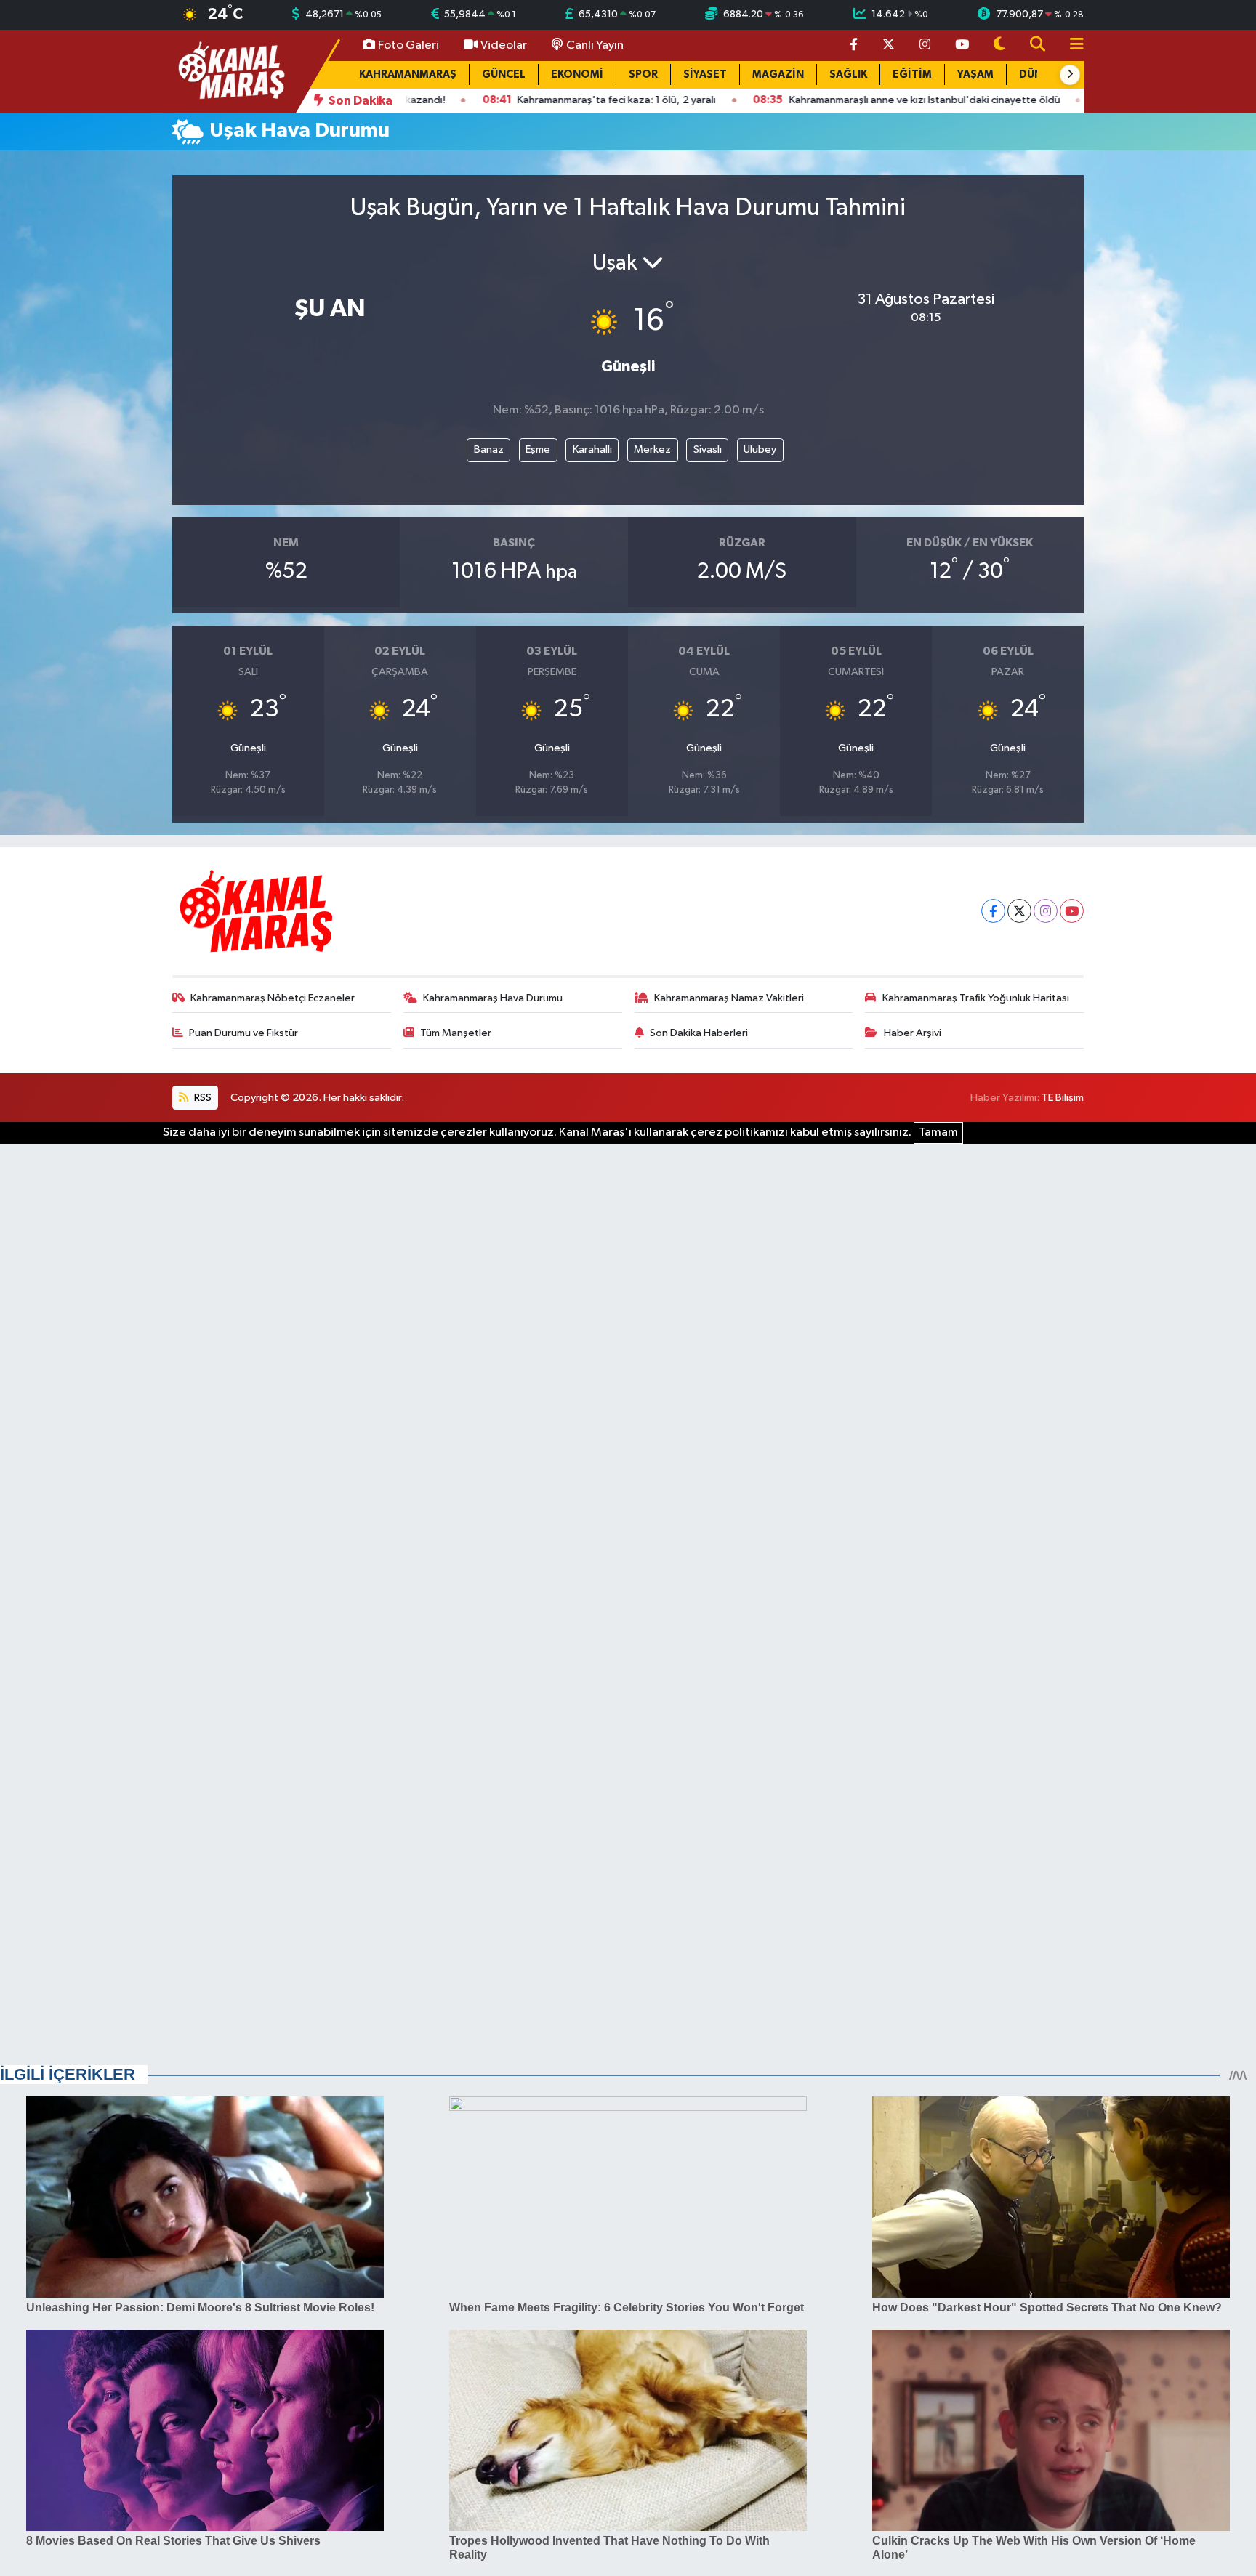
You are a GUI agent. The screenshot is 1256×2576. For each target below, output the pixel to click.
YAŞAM (975, 74)
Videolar (504, 45)
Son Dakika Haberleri (699, 1033)
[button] (1070, 75)
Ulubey (760, 449)
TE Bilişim (1063, 1098)
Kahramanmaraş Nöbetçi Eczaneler (273, 998)
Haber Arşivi (913, 1033)
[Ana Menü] (1071, 45)
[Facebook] (993, 911)
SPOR (643, 74)
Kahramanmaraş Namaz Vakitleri (729, 998)
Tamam (938, 1132)
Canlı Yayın (595, 45)
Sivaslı (708, 449)
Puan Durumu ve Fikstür (243, 1033)
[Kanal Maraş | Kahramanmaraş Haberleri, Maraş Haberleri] (230, 71)
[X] (1019, 911)
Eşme (538, 449)
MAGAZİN (778, 74)
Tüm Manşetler (456, 1033)
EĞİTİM (912, 74)
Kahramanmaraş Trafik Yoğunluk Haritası (976, 998)
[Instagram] (1046, 911)
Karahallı (592, 449)
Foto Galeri (408, 45)
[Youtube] (1072, 911)
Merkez (652, 449)
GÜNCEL (504, 74)
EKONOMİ (577, 74)
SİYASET (705, 74)
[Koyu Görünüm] (999, 45)
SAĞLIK (848, 74)
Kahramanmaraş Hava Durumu (493, 998)
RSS (202, 1098)
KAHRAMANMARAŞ (408, 74)
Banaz (489, 449)
